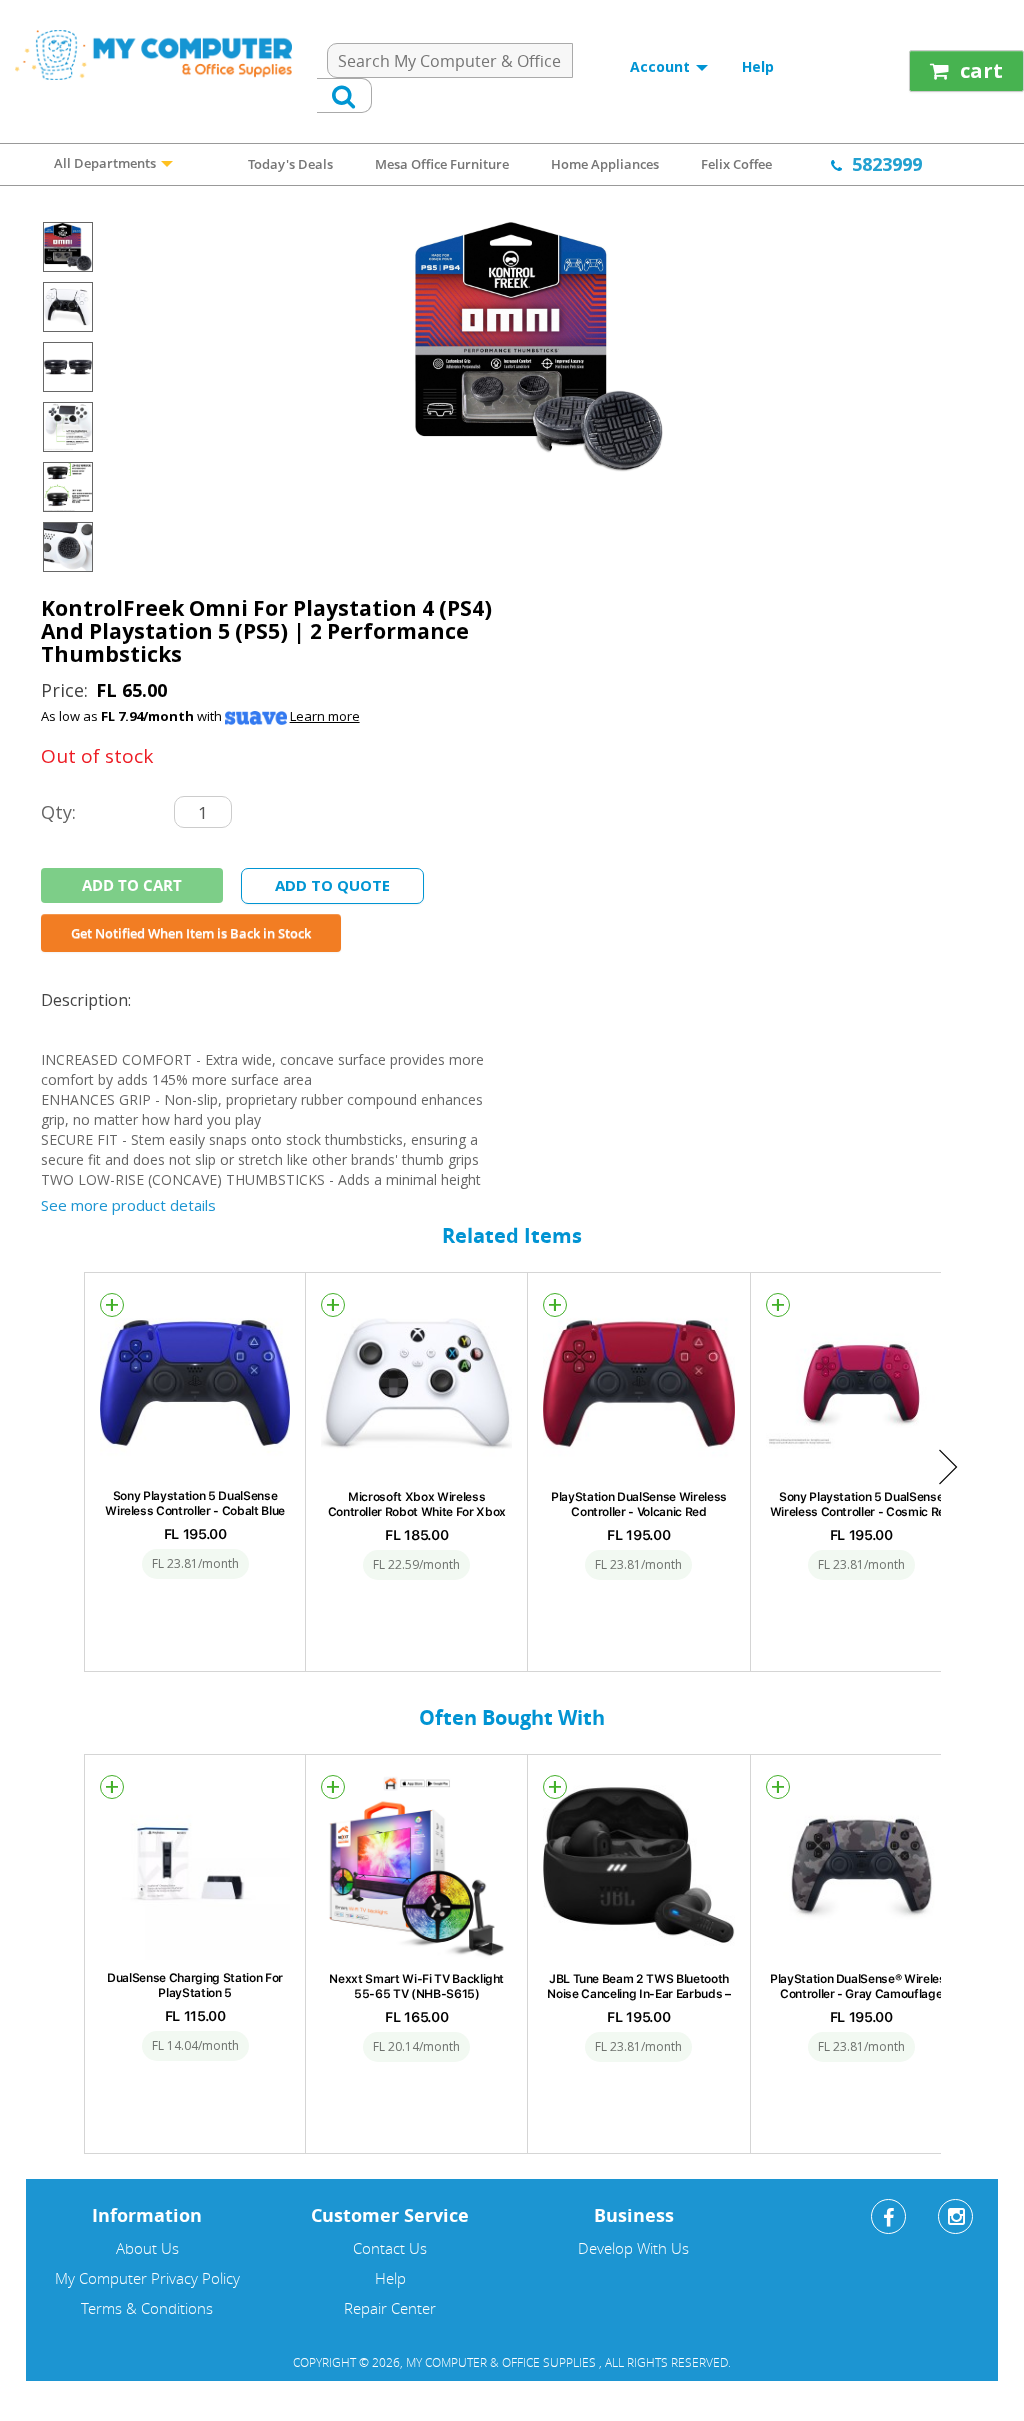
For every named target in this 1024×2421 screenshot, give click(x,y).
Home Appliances (605, 164)
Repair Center (390, 2308)
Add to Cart (132, 885)
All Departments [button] (106, 163)
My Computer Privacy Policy (147, 2278)
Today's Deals (290, 164)
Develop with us (633, 2248)
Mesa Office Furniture (442, 164)
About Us (147, 2248)
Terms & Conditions (147, 2308)
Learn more (325, 716)
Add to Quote (332, 885)
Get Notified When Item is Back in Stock (191, 933)
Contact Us (390, 2248)
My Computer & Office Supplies (502, 2362)
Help (758, 66)
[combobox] (450, 60)
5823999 (887, 164)
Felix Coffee (736, 164)
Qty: (58, 811)
